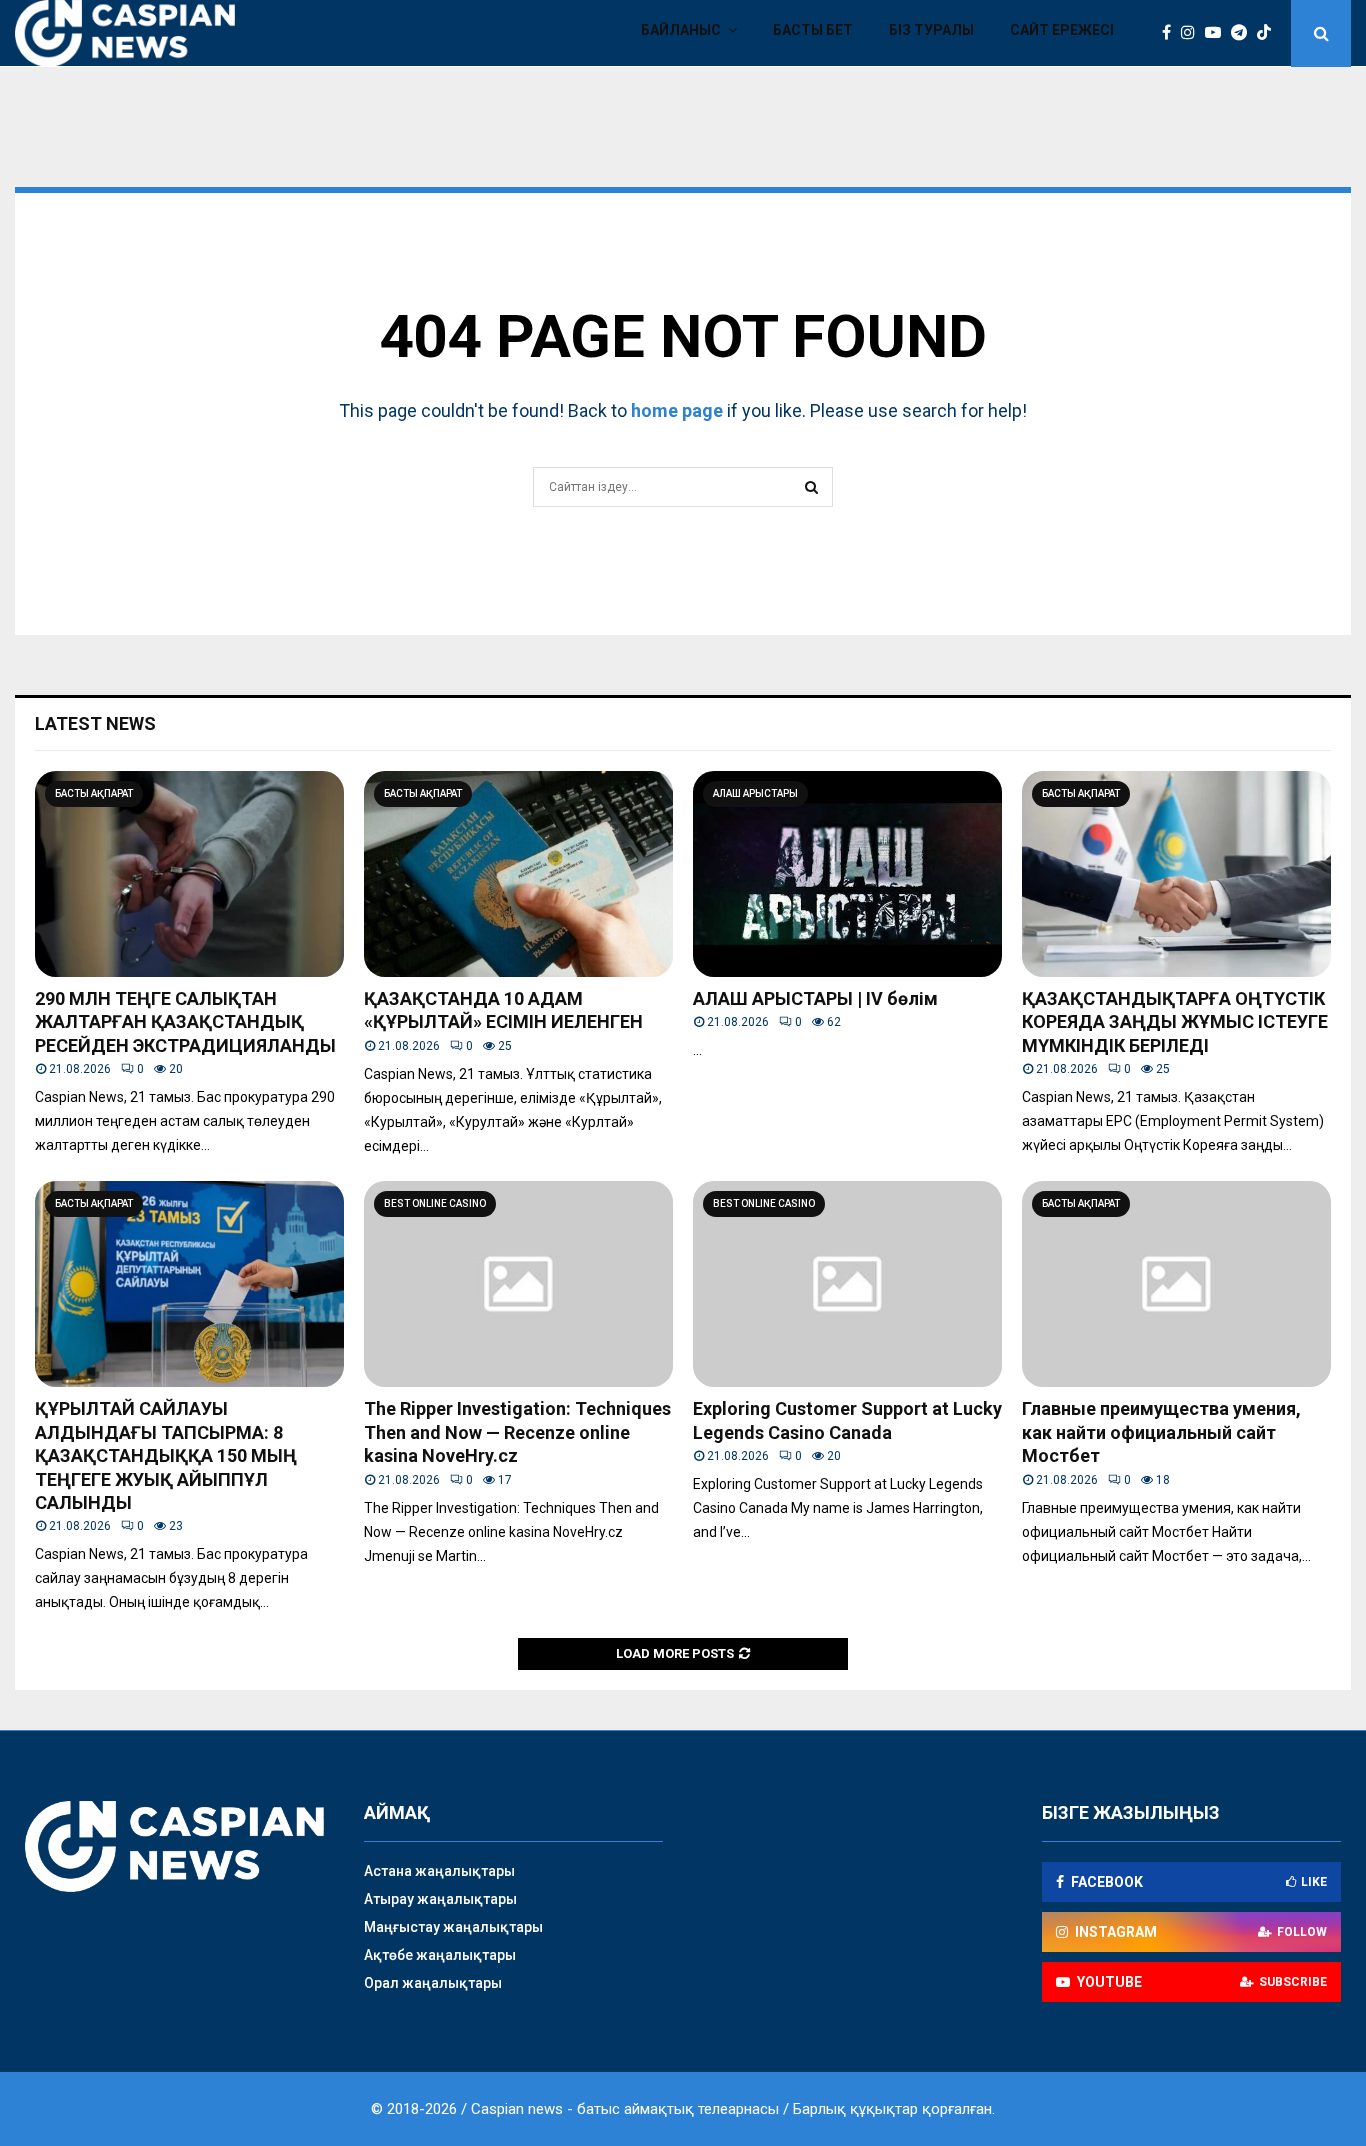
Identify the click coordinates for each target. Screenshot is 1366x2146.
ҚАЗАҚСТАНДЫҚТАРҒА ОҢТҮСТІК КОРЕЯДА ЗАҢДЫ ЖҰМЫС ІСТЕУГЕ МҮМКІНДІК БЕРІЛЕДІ (1175, 1022)
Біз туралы (931, 30)
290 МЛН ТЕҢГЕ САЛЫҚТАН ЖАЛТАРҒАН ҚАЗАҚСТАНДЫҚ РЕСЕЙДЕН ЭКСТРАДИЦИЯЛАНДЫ (185, 1022)
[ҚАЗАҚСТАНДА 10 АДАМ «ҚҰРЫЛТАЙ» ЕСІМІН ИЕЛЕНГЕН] (518, 874)
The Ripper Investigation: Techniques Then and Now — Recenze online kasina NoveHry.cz (517, 1432)
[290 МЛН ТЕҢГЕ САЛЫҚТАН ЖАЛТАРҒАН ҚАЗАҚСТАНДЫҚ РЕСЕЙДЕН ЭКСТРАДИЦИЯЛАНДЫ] (189, 874)
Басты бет (813, 30)
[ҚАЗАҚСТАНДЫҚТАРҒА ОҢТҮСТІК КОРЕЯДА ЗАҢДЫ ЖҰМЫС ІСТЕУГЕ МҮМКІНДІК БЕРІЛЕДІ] (1176, 874)
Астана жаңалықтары (439, 1871)
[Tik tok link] (1269, 33)
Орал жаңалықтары (433, 1983)
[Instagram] (1193, 33)
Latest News (95, 723)
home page (677, 410)
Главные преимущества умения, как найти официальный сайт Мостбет (1161, 1432)
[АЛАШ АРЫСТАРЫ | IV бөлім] (847, 874)
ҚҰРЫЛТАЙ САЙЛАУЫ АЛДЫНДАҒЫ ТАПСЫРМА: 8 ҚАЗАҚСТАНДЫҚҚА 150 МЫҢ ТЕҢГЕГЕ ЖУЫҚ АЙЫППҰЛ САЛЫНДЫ (166, 1455)
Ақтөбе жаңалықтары (440, 1955)
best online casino (435, 1203)
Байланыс (681, 30)
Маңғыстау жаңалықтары (453, 1927)
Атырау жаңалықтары (440, 1899)
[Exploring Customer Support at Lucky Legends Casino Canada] (847, 1284)
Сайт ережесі (1062, 30)
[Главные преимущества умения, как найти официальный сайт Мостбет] (1176, 1284)
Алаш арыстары (755, 793)
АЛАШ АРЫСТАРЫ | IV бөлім (815, 998)
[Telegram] (1244, 33)
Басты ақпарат (94, 793)
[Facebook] (1171, 33)
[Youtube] (1218, 33)
